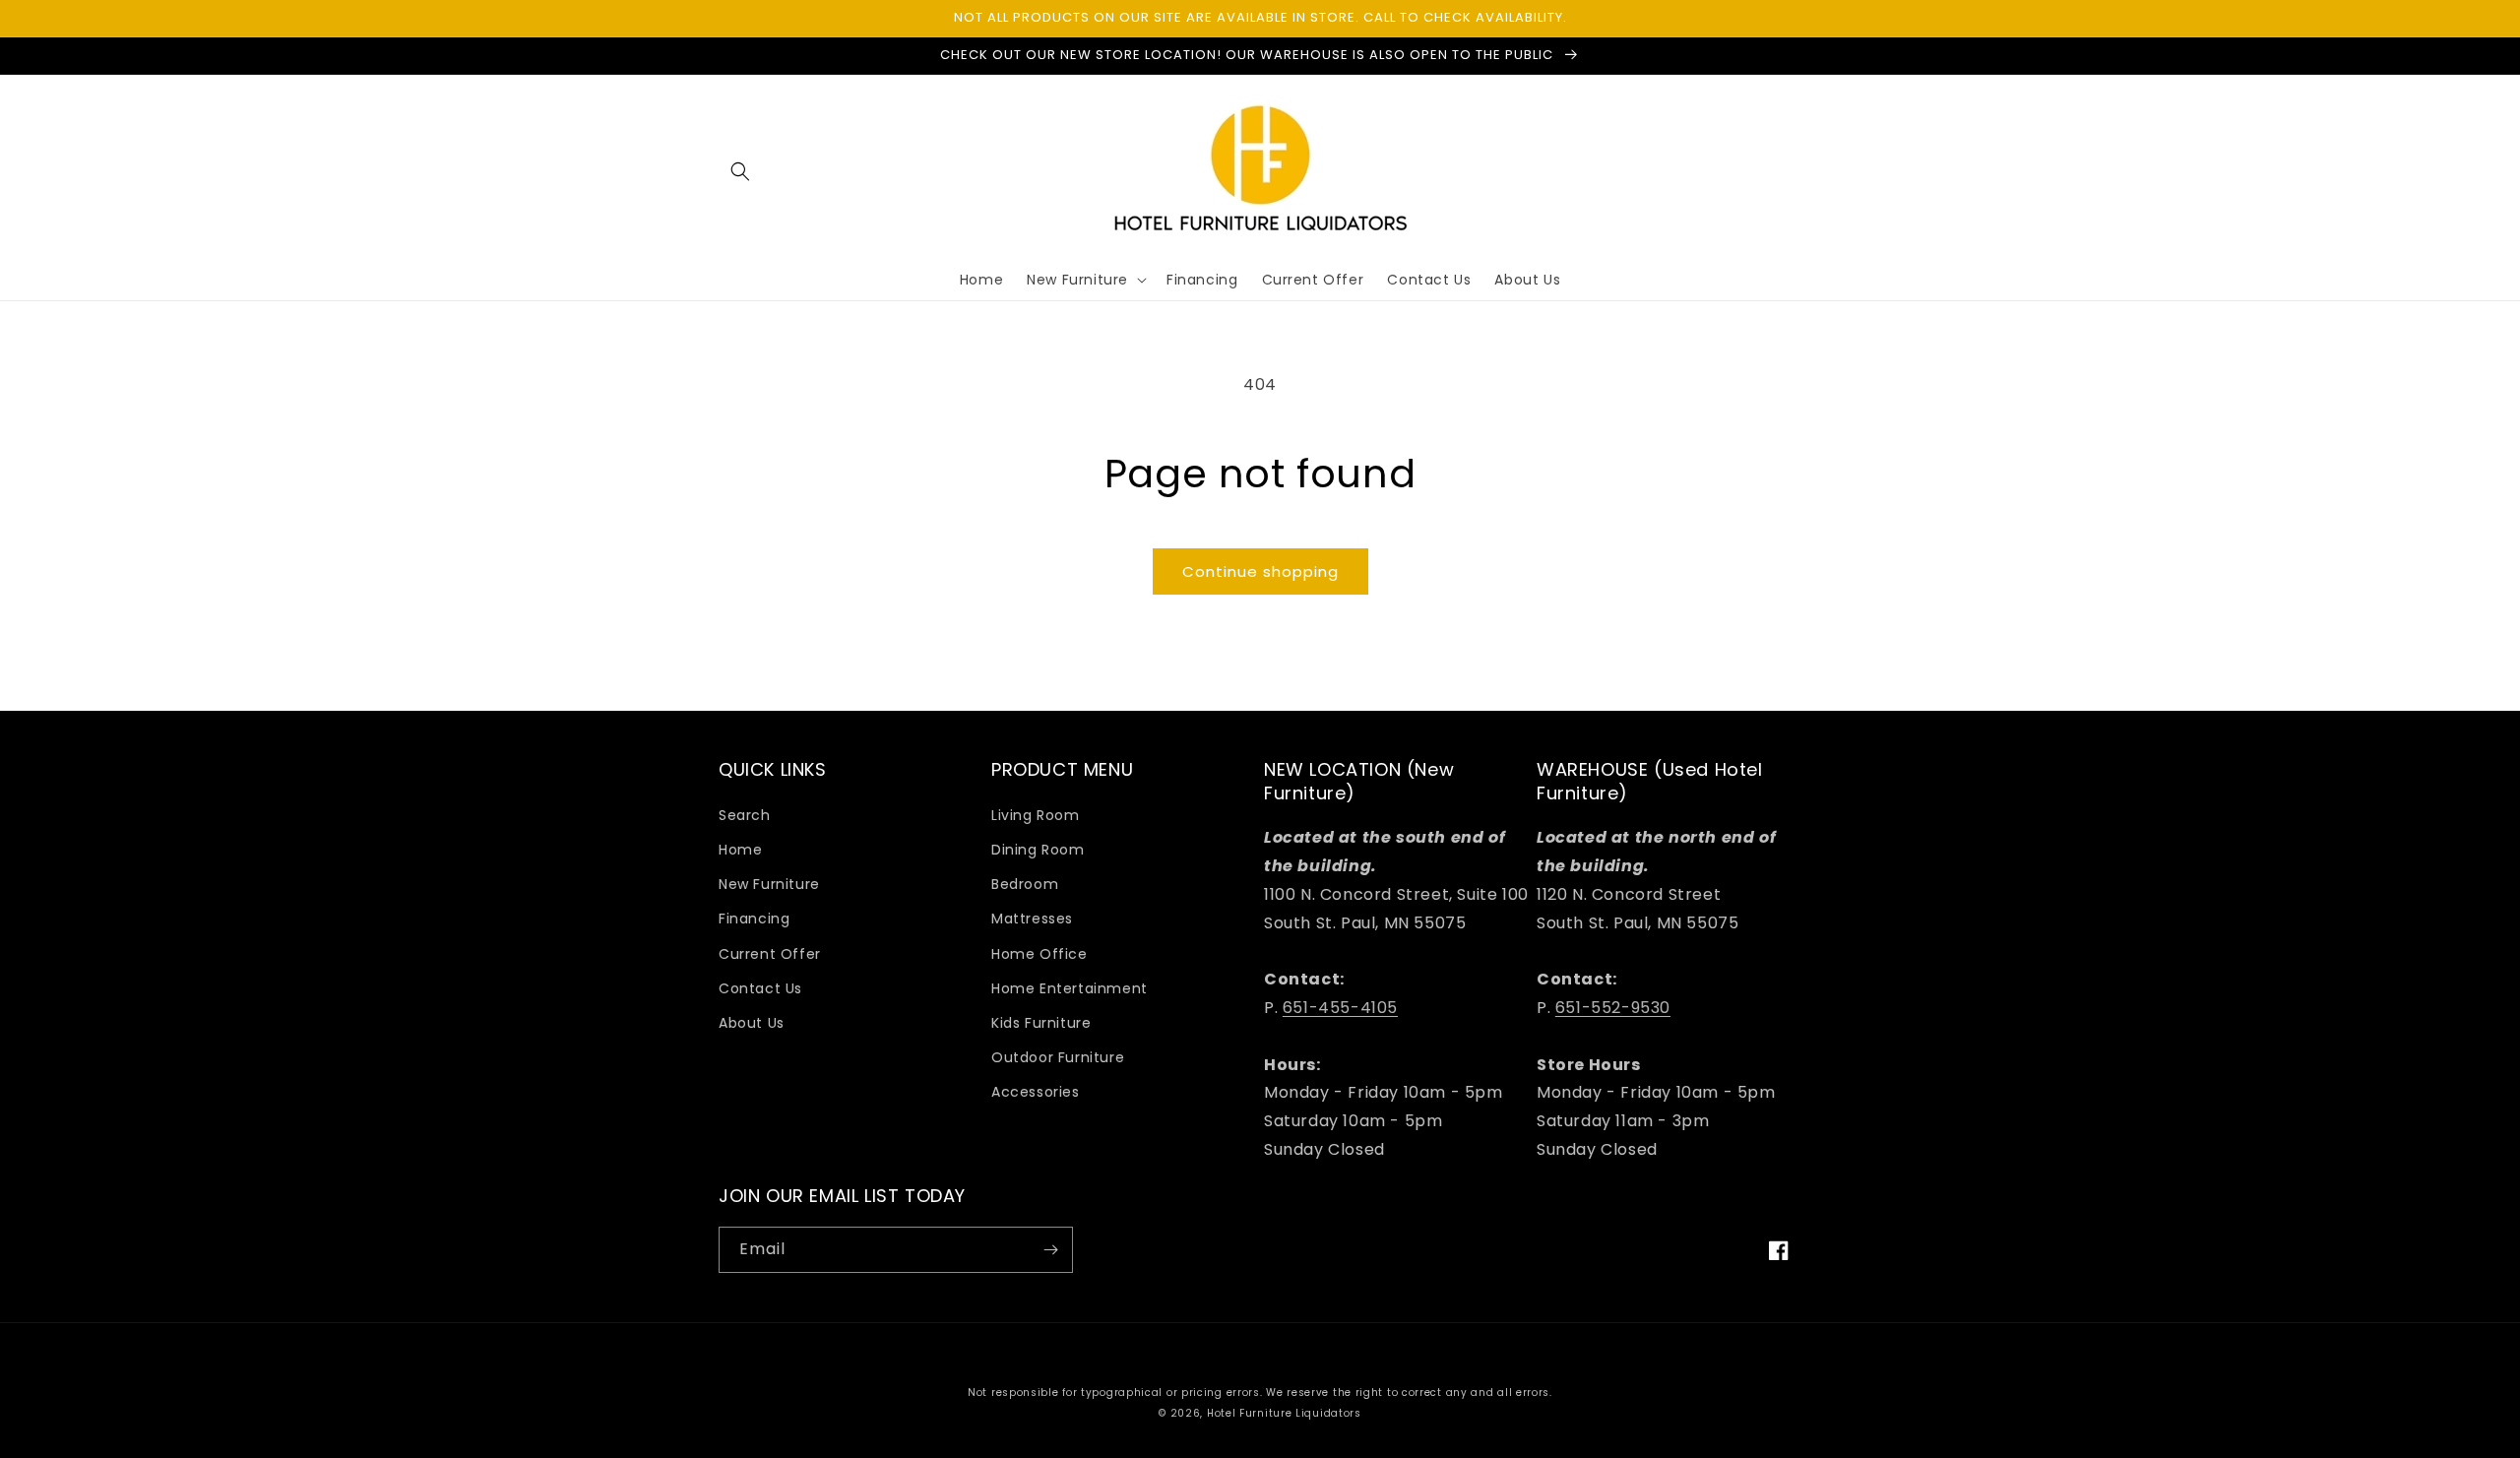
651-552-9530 (1613, 1008)
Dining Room (1038, 850)
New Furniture (769, 884)
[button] (740, 171)
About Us (752, 1023)
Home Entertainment (1070, 988)
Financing (754, 919)
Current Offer (770, 954)
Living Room (1036, 815)
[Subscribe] (1050, 1250)
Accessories (1036, 1092)
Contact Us (760, 988)
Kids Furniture (1041, 1023)
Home (740, 850)
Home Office (1039, 954)
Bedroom (1025, 884)
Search (745, 815)
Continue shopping (1260, 571)
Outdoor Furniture (1058, 1057)
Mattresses (1032, 919)
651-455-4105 (1340, 1008)
